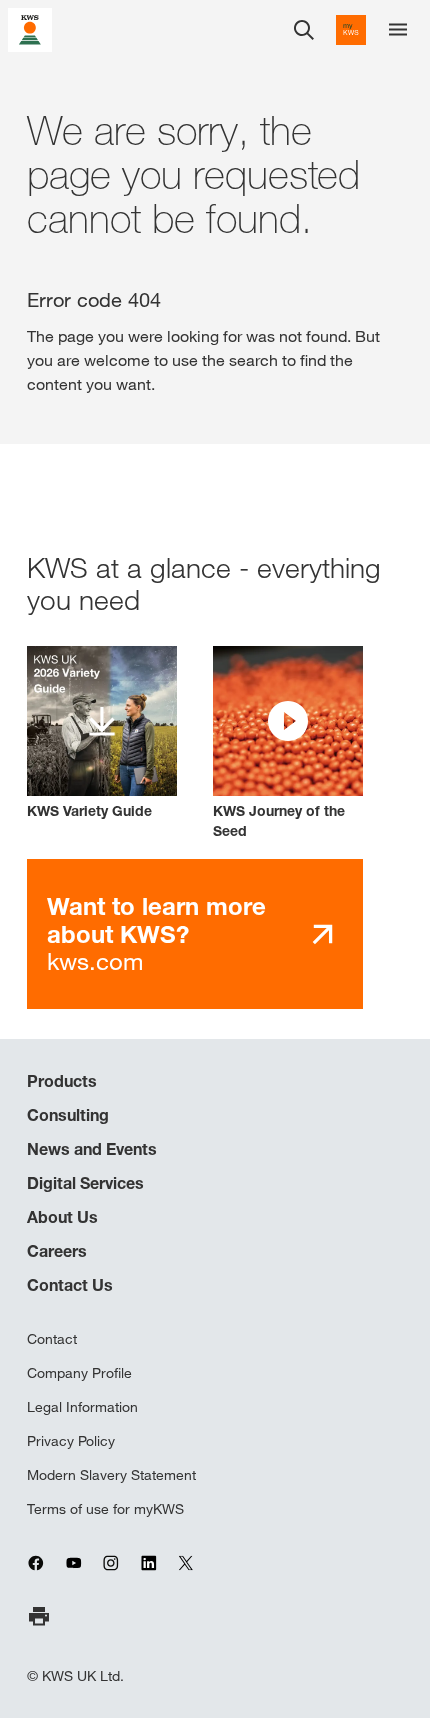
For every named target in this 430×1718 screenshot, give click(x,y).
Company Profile (79, 1373)
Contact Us (70, 1285)
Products (62, 1081)
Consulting (68, 1115)
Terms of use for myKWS (105, 1509)
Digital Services (85, 1183)
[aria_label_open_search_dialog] (304, 30)
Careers (57, 1251)
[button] (288, 743)
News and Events (92, 1149)
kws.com (156, 933)
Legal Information (82, 1407)
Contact (52, 1339)
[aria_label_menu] (398, 30)
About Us (62, 1217)
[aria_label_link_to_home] (30, 28)
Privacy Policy (71, 1441)
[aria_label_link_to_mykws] (351, 30)
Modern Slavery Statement (111, 1475)
